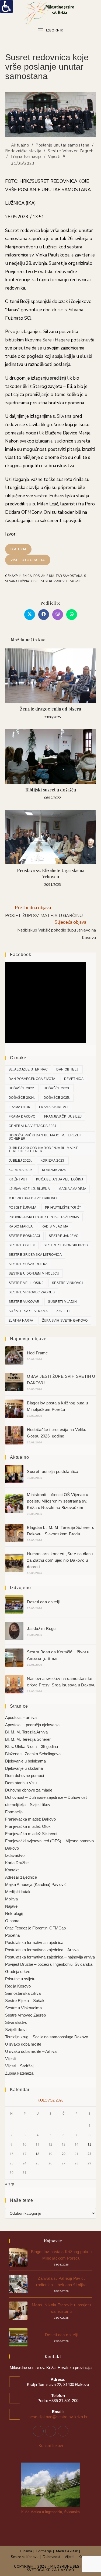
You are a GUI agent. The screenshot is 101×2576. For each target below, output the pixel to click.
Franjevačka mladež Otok (28, 1826)
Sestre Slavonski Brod (66, 1245)
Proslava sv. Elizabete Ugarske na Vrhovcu (51, 873)
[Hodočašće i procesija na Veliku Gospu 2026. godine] (14, 1435)
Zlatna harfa (21, 1321)
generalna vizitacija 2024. (33, 1126)
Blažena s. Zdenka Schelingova (33, 1754)
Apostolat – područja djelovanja (32, 1725)
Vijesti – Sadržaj (19, 2066)
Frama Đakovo (22, 1116)
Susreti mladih (62, 1302)
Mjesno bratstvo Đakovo (33, 1198)
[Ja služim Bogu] (14, 1631)
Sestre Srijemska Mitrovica (35, 1255)
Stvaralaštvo (16, 2022)
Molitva (11, 1899)
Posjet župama (22, 1208)
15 (89, 2144)
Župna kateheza (19, 2073)
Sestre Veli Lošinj (26, 1283)
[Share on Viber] (58, 615)
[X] (63, 2431)
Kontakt (12, 1870)
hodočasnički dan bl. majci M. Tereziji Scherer (45, 1137)
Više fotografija (28, 560)
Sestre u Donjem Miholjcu (34, 1273)
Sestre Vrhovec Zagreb (71, 151)
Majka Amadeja (72, 1189)
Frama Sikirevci (54, 1107)
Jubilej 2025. (20, 1161)
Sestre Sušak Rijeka (28, 1264)
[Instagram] (51, 2431)
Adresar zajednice (21, 1877)
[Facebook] (38, 2431)
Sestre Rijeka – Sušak (25, 2001)
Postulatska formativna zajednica (34, 1942)
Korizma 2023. (53, 1161)
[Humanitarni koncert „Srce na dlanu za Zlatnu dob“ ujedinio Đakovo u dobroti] (14, 1563)
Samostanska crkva (23, 1993)
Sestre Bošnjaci (24, 1236)
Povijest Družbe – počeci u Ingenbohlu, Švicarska (49, 1964)
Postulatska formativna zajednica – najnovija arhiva (50, 1957)
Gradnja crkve (18, 1972)
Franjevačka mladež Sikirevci (31, 1834)
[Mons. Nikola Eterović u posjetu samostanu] (18, 2311)
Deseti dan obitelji (43, 1602)
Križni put (18, 1179)
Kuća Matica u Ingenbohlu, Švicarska (50, 2512)
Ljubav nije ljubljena (29, 1189)
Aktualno (20, 145)
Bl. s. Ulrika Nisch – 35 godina (32, 1747)
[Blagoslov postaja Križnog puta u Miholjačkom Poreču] (14, 1409)
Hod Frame (37, 1353)
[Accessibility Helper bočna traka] (6, 6)
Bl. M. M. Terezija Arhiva (26, 1732)
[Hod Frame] (14, 1355)
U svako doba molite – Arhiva (31, 2051)
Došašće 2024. (22, 1098)
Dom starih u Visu (21, 1783)
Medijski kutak (18, 1892)
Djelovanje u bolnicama (25, 1761)
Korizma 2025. (21, 1170)
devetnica (74, 1079)
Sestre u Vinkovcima (23, 2008)
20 (64, 2154)
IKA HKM (18, 549)
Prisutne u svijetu (20, 1979)
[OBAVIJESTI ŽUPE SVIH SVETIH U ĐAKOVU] (14, 1382)
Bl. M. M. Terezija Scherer (28, 1739)
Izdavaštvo (15, 1855)
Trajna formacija (26, 156)
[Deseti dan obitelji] (14, 1604)
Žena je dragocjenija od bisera (50, 709)
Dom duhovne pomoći (25, 1776)
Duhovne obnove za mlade (29, 1790)
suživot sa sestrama (28, 1311)
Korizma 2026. (54, 1170)
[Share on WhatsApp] (72, 615)
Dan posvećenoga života (32, 1079)
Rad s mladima (55, 1226)
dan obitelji (68, 1069)
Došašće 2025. (57, 1098)
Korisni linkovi (51, 2445)
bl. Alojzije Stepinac (28, 1069)
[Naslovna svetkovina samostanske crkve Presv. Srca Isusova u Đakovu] (14, 1684)
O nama (12, 1921)
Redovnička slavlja (23, 151)
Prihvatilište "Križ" (63, 1208)
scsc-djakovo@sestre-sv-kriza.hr (58, 2417)
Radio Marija (21, 1226)
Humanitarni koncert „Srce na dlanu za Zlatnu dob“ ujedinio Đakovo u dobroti (60, 1560)
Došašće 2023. (57, 1088)
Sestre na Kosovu (25, 2557)
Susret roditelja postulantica (53, 1471)
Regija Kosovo (18, 1986)
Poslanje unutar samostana (62, 145)
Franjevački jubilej (63, 1116)
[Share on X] (30, 615)
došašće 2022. (22, 1088)
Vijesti (54, 156)
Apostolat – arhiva (21, 1717)
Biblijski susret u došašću (51, 790)
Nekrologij (14, 1913)
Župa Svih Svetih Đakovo (65, 1321)
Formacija (14, 1812)
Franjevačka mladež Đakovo (30, 1819)
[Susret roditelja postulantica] (14, 1474)
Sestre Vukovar (24, 1302)
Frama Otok (20, 1107)
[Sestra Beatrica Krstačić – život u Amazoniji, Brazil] (14, 1658)
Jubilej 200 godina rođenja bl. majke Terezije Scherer (43, 1150)
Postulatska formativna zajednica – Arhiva (42, 1950)
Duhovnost (52, 2557)
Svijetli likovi (16, 2030)
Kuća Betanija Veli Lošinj (60, 1179)
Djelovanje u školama (24, 1768)
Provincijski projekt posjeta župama (44, 1217)
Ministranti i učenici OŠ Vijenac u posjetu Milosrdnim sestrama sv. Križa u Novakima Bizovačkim (58, 1501)
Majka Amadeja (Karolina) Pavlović (36, 1884)
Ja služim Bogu (41, 1628)
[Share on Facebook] (44, 615)
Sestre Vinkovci (67, 1283)
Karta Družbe (17, 1863)
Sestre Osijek (22, 1245)
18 (37, 2154)
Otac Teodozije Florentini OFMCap (35, 1928)
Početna (12, 1935)
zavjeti (63, 1311)
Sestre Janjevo (64, 1236)
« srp (10, 2184)
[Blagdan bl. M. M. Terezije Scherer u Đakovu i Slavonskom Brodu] (14, 1533)
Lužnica (25, 576)
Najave (11, 1906)
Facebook (21, 955)
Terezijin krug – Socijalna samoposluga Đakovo (47, 2037)
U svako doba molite (23, 2044)
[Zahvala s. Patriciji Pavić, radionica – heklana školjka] (18, 2284)
